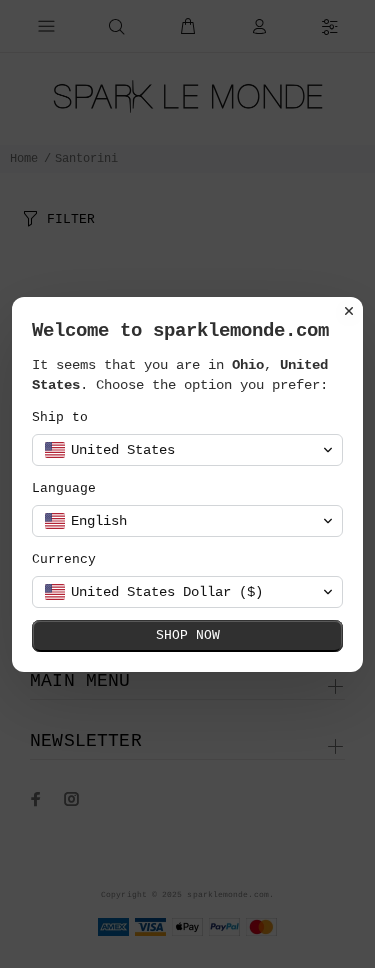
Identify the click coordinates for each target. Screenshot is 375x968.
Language (64, 488)
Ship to (60, 417)
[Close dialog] (349, 311)
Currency (64, 559)
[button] (187, 450)
